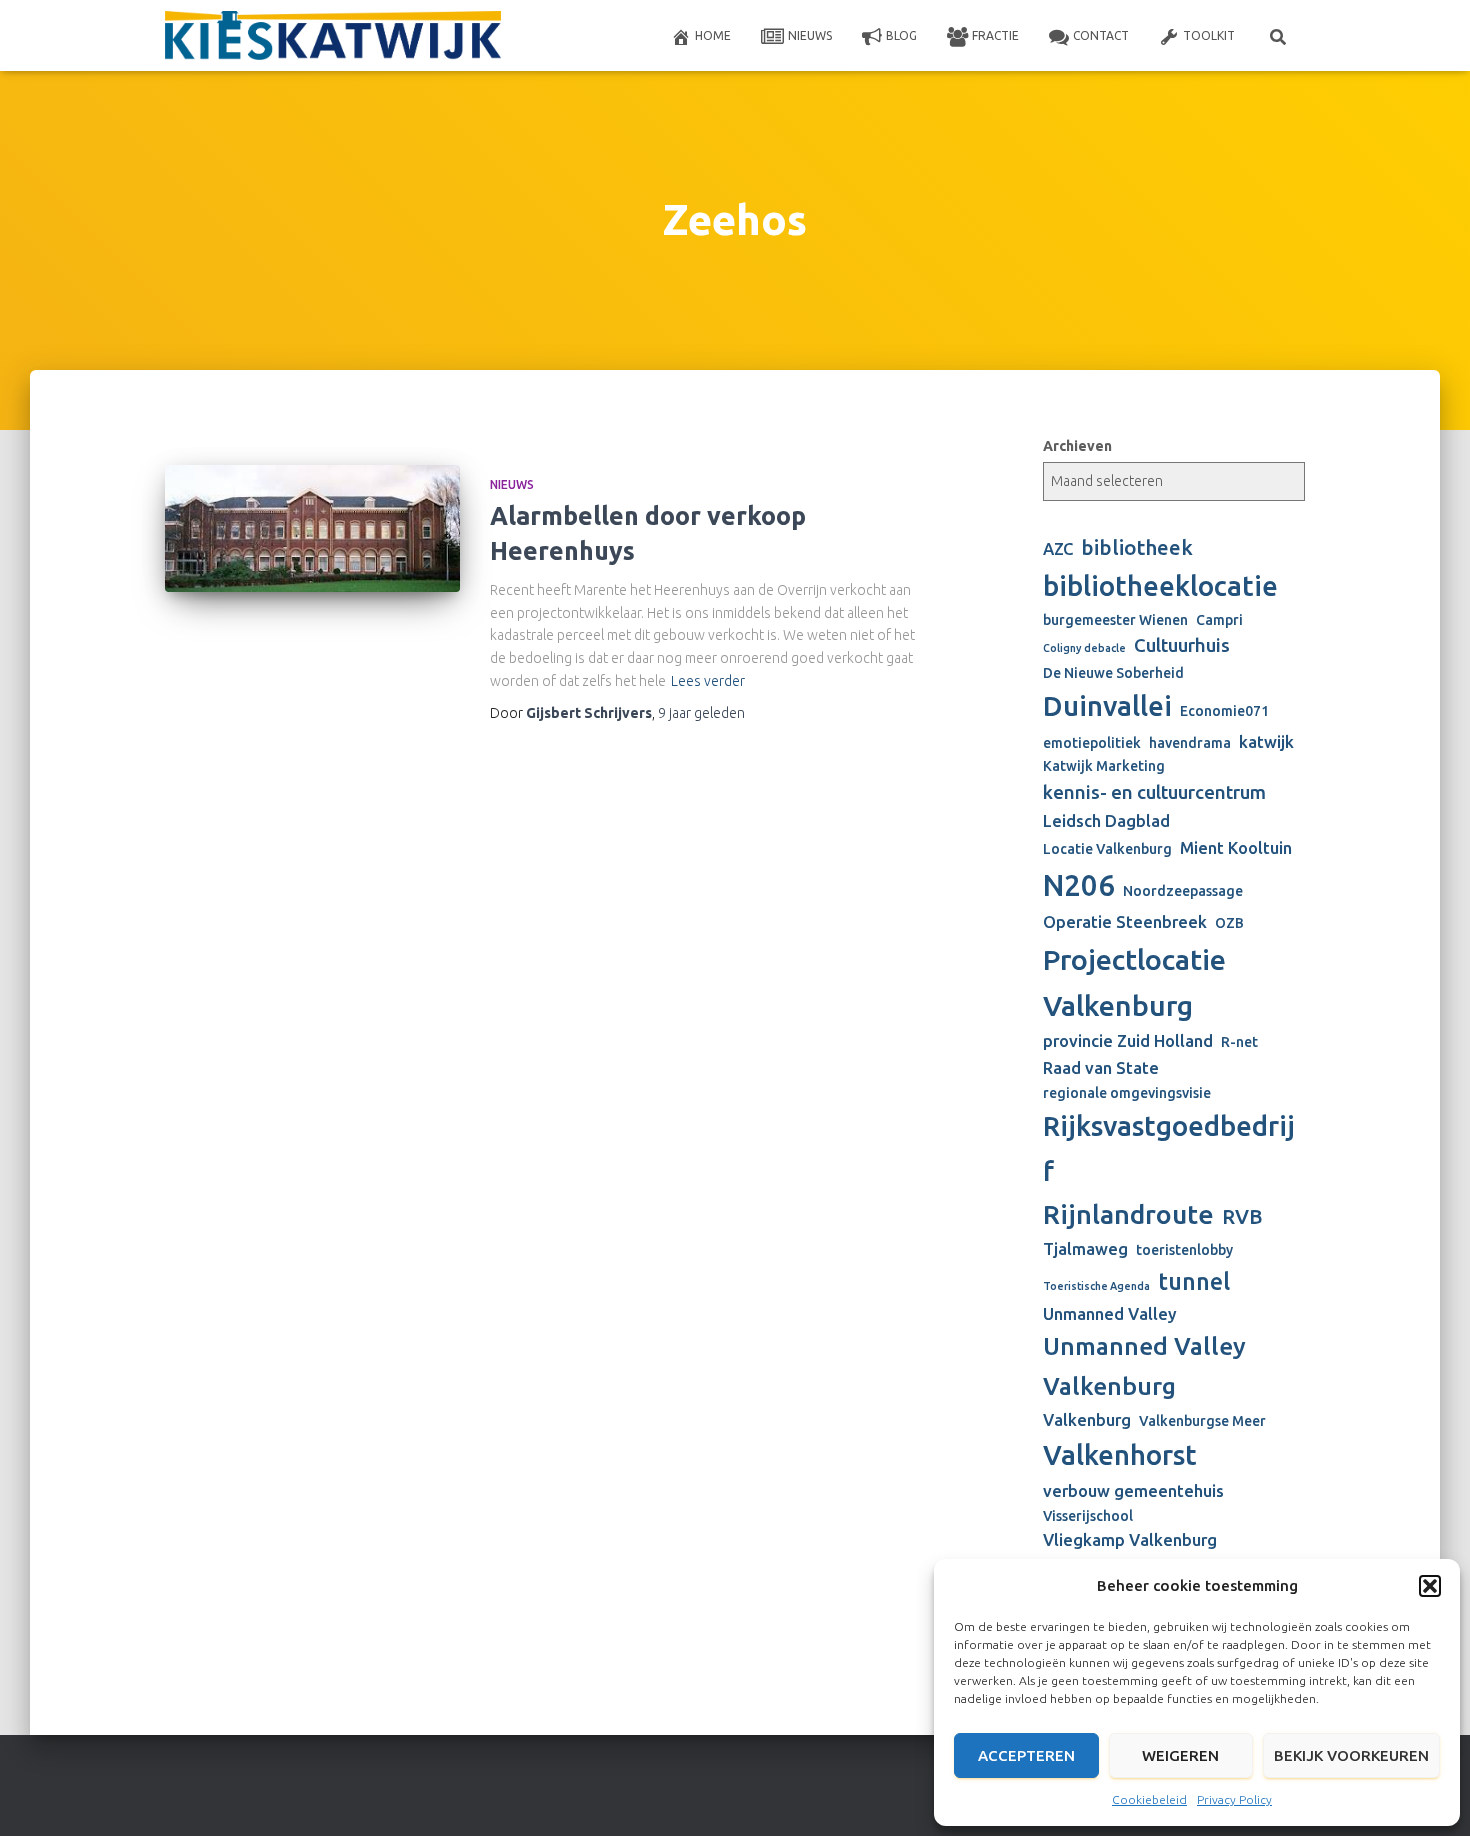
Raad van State (1101, 1068)
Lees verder (708, 681)
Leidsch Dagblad (1106, 821)
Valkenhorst (1120, 1454)
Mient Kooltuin (1236, 848)
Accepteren (1026, 1755)
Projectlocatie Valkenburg (1134, 982)
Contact (1101, 35)
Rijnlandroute (1128, 1214)
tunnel (1194, 1281)
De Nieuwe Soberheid (1113, 673)
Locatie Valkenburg (1107, 849)
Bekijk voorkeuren (1351, 1755)
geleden (701, 713)
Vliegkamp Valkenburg (1130, 1540)
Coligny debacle (1084, 648)
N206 (1079, 885)
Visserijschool (1088, 1516)
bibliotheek (1137, 547)
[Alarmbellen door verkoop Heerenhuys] (312, 528)
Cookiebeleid (1149, 1799)
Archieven (1077, 446)
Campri (1219, 620)
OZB (1229, 923)
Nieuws (810, 35)
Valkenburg (1087, 1420)
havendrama (1190, 743)
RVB (1242, 1216)
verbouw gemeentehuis (1133, 1491)
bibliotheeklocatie (1160, 585)
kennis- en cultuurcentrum (1154, 792)
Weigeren (1180, 1755)
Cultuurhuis (1182, 645)
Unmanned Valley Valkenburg (1144, 1366)
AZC (1058, 549)
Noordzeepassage (1183, 891)
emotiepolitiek (1092, 743)
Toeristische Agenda (1096, 1286)
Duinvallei (1107, 705)
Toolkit (1209, 35)
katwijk (1266, 742)
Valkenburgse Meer (1202, 1421)
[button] (1430, 1586)
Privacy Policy (1234, 1799)
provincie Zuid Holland (1128, 1041)
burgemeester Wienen (1115, 620)
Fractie (995, 35)
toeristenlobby (1184, 1250)
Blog (901, 35)
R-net (1239, 1042)
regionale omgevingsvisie (1127, 1093)
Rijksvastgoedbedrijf (1169, 1147)
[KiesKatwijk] (333, 36)
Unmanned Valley (1110, 1314)
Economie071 (1224, 711)
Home (713, 35)
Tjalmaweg (1085, 1249)
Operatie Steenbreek (1125, 922)
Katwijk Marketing (1104, 766)
